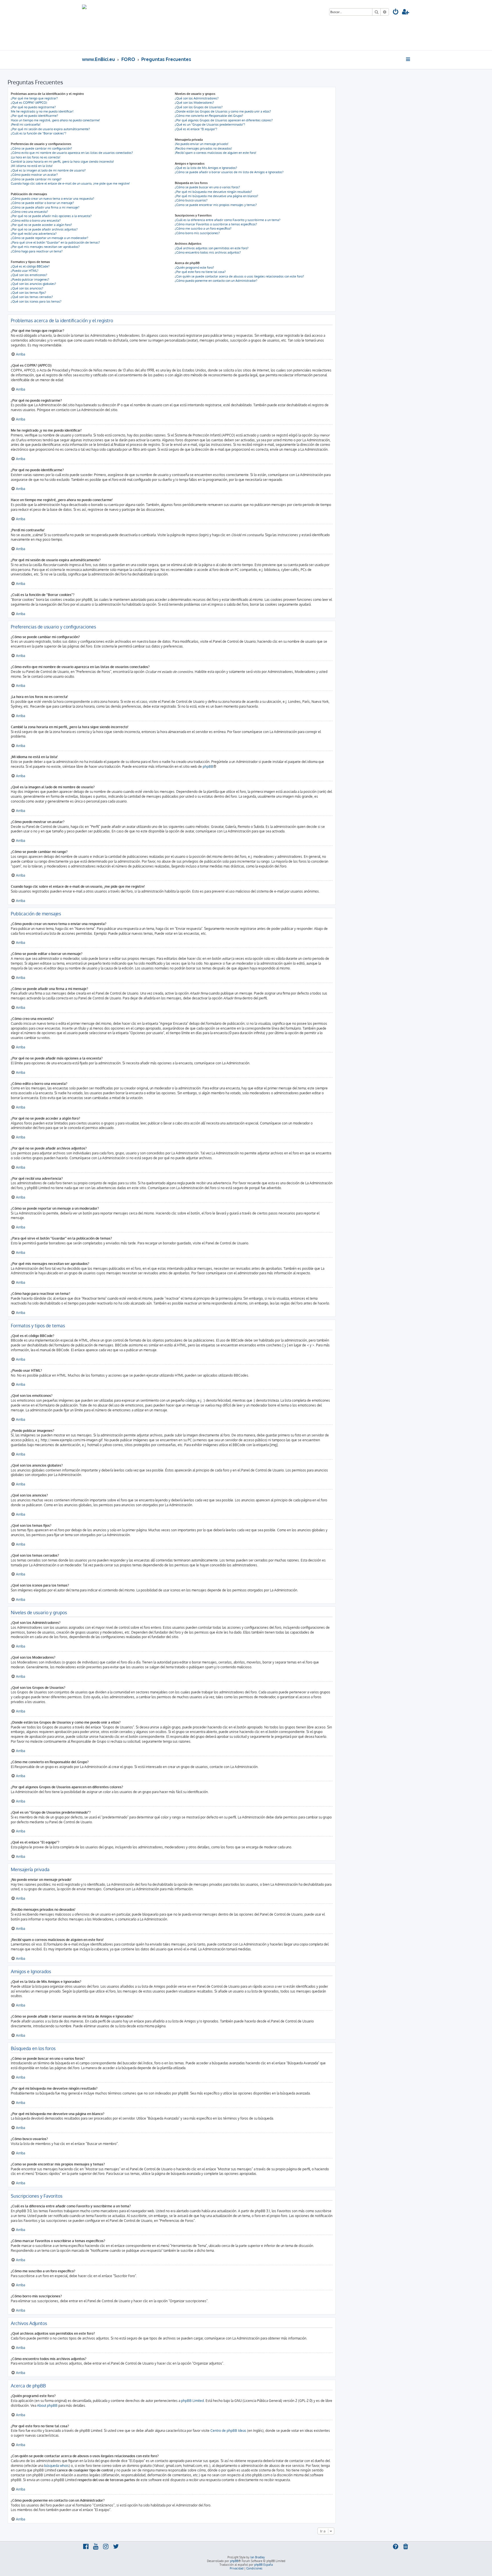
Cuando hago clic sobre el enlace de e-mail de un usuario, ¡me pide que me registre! (70, 183)
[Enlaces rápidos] (408, 59)
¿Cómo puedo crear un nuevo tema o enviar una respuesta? (53, 199)
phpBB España (264, 2565)
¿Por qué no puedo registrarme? (33, 107)
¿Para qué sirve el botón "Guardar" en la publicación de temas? (55, 242)
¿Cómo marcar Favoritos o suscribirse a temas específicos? (216, 224)
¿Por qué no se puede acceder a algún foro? (41, 225)
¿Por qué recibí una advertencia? (34, 234)
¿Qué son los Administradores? (197, 98)
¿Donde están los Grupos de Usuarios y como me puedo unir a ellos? (223, 111)
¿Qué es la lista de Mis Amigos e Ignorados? (206, 168)
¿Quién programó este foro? (194, 268)
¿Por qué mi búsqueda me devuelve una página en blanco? (217, 196)
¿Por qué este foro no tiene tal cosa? (200, 272)
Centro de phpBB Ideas (228, 2431)
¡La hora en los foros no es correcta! (36, 157)
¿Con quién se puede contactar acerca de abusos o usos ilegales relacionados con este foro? (239, 276)
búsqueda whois (57, 2466)
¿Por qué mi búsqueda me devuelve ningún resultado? (213, 192)
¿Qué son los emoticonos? (29, 275)
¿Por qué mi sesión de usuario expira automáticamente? (50, 129)
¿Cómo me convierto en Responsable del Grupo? (209, 116)
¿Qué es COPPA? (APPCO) (29, 103)
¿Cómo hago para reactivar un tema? (37, 251)
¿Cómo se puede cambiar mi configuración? (41, 148)
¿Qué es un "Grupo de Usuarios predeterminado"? (210, 124)
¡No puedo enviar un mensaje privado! (202, 144)
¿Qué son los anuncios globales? (33, 284)
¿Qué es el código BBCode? (30, 266)
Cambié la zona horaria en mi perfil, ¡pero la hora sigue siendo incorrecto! (62, 162)
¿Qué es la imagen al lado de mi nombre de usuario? (48, 170)
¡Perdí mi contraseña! (26, 124)
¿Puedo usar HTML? (25, 271)
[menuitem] (396, 12)
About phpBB (47, 2405)
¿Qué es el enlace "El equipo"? (196, 129)
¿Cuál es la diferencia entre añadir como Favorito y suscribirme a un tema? (228, 220)
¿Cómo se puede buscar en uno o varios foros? (207, 187)
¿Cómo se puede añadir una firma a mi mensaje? (45, 207)
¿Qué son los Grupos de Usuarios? (199, 107)
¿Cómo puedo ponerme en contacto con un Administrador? (216, 281)
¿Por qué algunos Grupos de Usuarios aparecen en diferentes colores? (224, 120)
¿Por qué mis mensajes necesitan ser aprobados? (45, 247)
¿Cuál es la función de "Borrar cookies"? (39, 133)
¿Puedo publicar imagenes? (30, 279)
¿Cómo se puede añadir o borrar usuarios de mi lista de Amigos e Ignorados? (229, 172)
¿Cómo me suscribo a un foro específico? (203, 228)
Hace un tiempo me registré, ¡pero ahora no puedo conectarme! (55, 120)
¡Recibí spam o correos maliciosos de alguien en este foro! (216, 153)
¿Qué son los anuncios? (27, 288)
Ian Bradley (258, 2557)
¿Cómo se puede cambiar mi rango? (36, 179)
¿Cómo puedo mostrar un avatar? (34, 175)
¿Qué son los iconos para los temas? (36, 301)
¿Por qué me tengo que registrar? (34, 98)
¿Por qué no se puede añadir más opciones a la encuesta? (51, 216)
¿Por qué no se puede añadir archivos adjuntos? (44, 229)
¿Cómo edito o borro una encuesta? (36, 221)
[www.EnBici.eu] (103, 25)
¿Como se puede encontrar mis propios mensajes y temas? (216, 205)
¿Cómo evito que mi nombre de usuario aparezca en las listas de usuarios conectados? (72, 153)
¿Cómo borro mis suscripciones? (197, 233)
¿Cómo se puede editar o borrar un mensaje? (42, 203)
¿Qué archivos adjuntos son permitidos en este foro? (212, 248)
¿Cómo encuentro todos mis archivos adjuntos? (208, 252)
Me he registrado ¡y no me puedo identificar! (42, 111)
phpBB (208, 767)
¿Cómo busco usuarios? (191, 200)
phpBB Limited (192, 2401)
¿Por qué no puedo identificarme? (34, 116)
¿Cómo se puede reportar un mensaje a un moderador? (50, 238)
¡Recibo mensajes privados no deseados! (203, 148)
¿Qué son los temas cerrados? (32, 297)
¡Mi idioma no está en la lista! (32, 166)
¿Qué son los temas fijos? (28, 293)
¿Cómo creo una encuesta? (29, 212)
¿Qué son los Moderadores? (194, 103)
